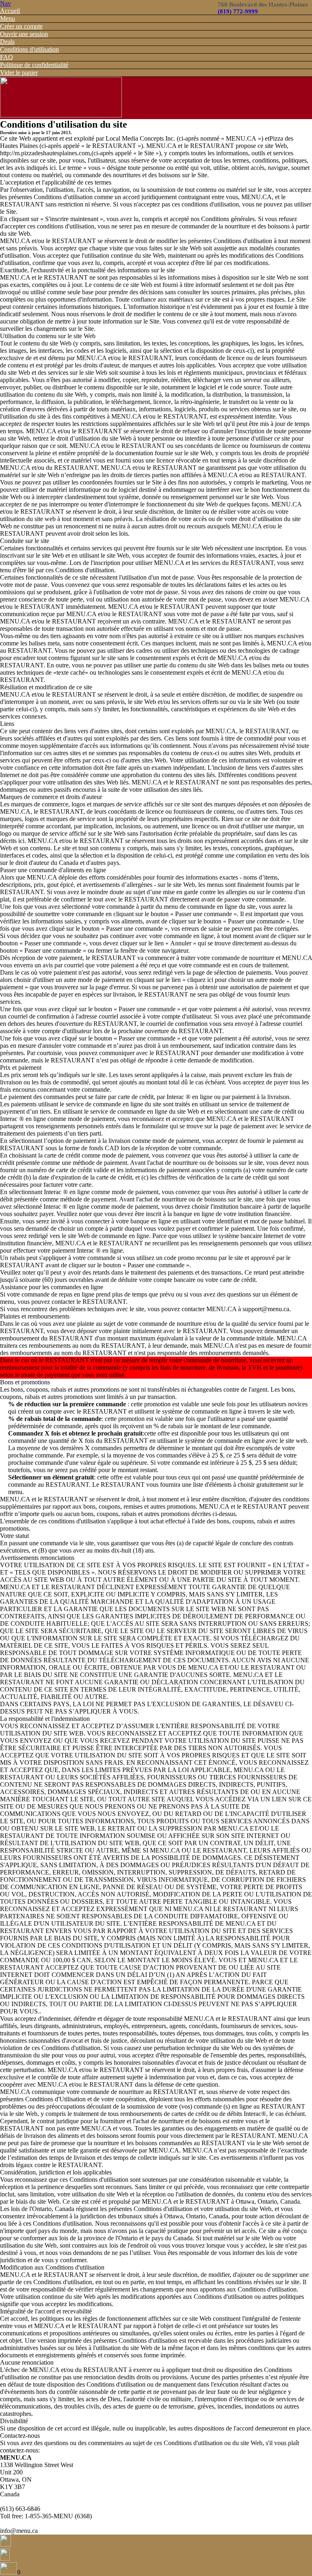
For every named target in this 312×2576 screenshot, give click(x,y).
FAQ (6, 57)
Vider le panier (19, 73)
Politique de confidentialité (34, 65)
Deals (7, 42)
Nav (5, 3)
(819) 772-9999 (238, 11)
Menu (8, 18)
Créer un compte (21, 26)
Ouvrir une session (24, 34)
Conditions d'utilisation (29, 49)
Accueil (10, 11)
